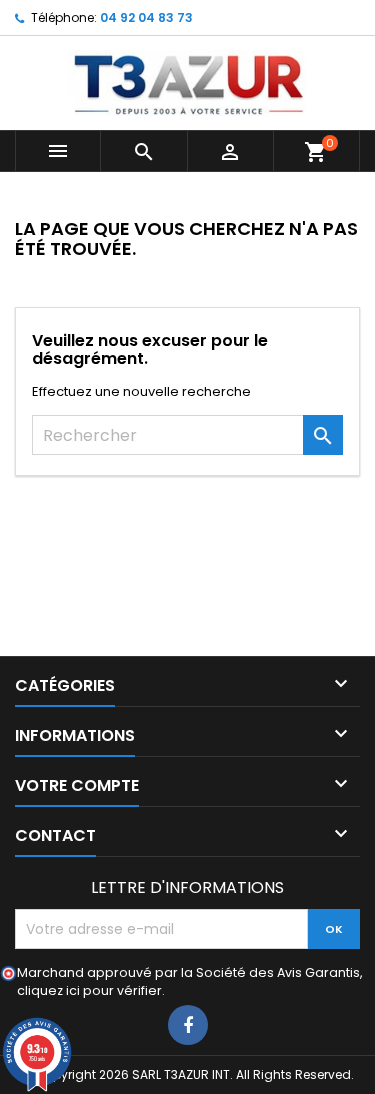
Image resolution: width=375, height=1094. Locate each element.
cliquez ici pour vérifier (89, 990)
